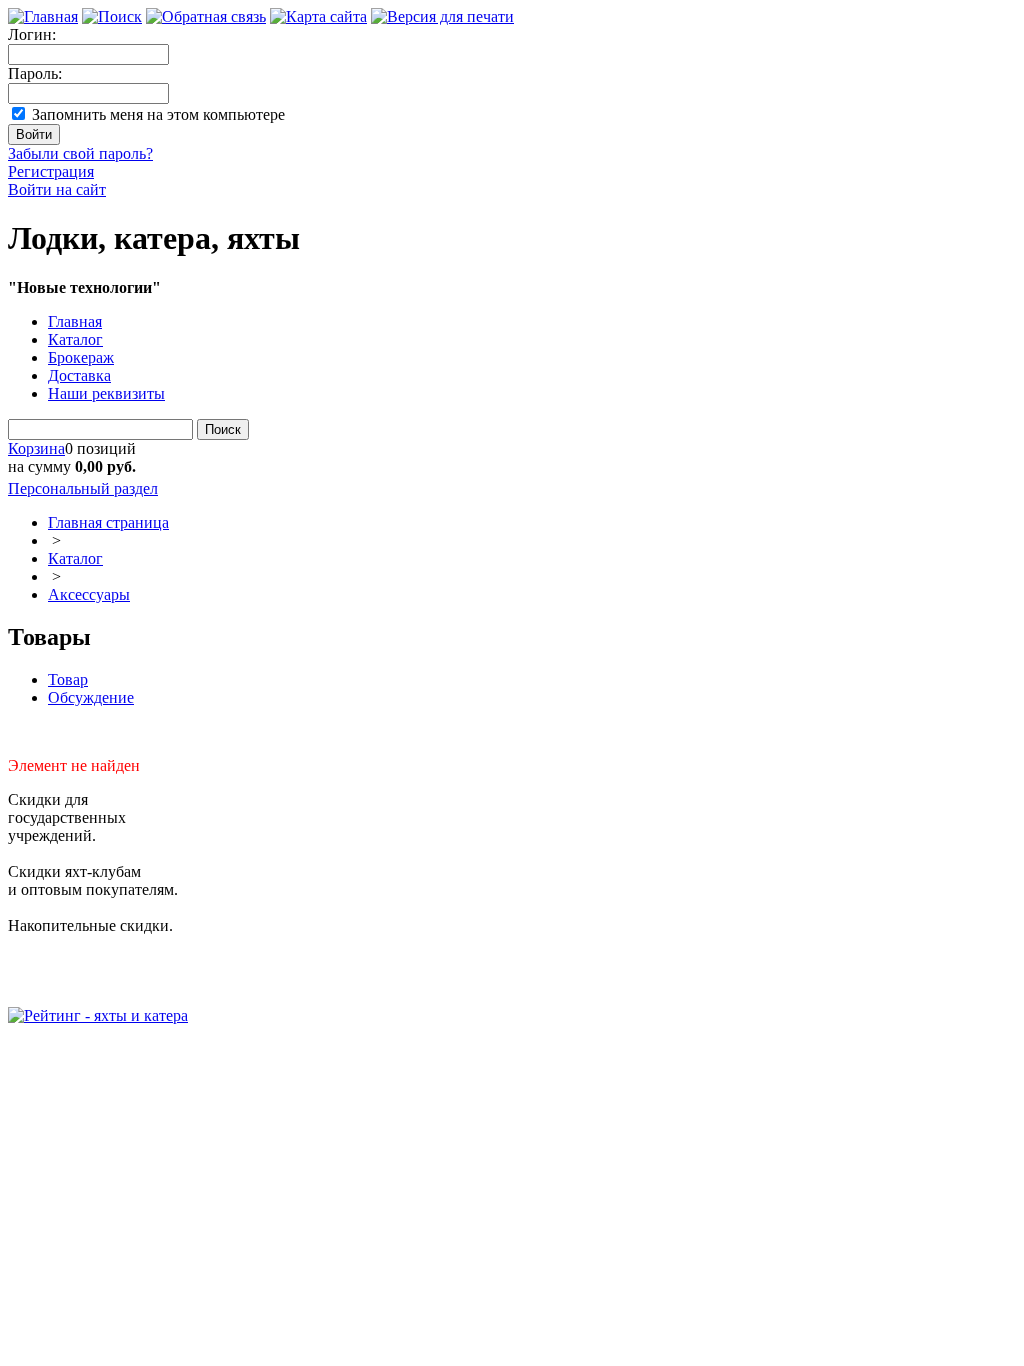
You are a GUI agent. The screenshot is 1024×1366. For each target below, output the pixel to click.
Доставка (79, 375)
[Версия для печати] (442, 16)
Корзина (36, 448)
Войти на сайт (57, 189)
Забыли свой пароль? (80, 153)
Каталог (75, 339)
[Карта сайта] (318, 16)
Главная (75, 321)
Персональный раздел (83, 488)
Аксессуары (89, 594)
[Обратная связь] (206, 16)
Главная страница (108, 522)
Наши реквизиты (106, 393)
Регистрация (51, 171)
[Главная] (43, 16)
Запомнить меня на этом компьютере (158, 114)
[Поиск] (112, 16)
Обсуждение (91, 697)
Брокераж (81, 357)
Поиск (223, 429)
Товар (68, 679)
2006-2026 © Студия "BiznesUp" (117, 1051)
